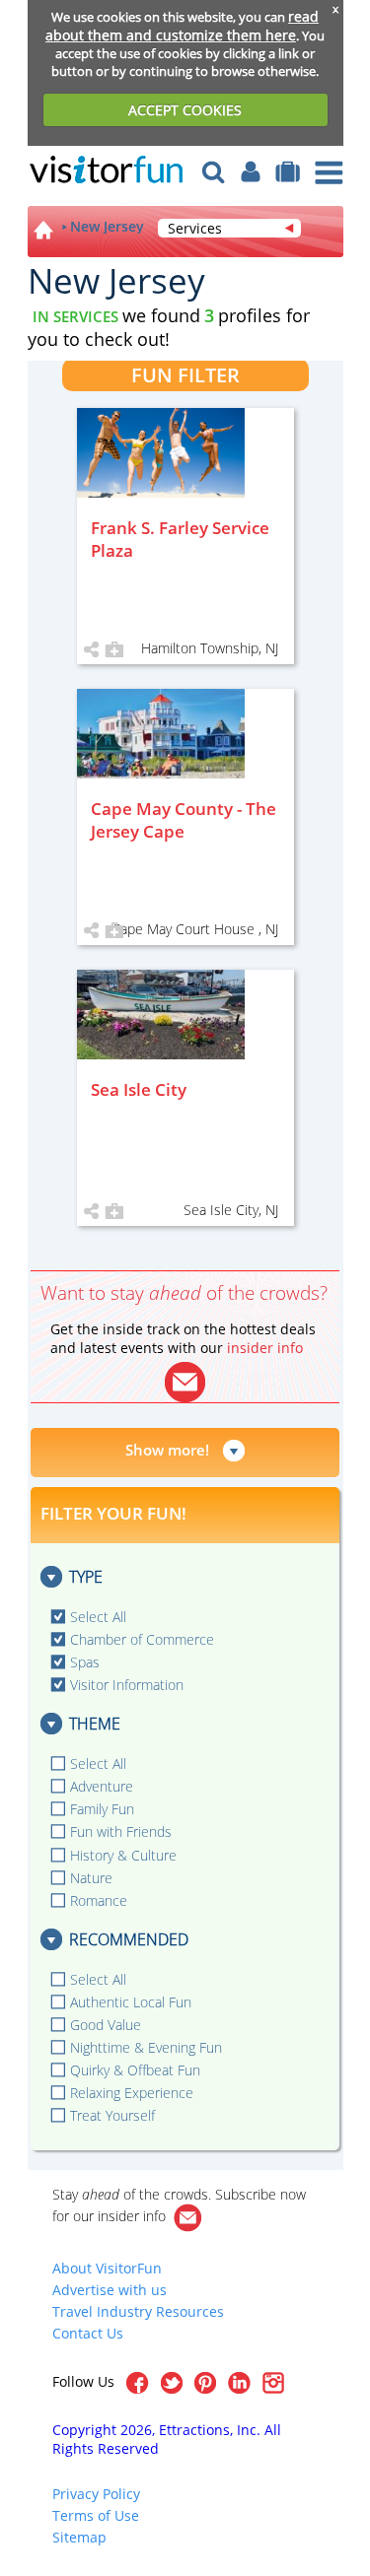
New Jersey (107, 227)
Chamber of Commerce (142, 1639)
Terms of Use (96, 2515)
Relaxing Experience (132, 2093)
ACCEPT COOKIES (185, 110)
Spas (85, 1662)
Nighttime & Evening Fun (146, 2047)
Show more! (167, 1450)
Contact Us (88, 2333)
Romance (99, 1900)
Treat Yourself (112, 2115)
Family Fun (102, 1809)
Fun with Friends (121, 1831)
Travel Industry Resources (138, 2311)
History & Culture (123, 1855)
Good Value (106, 2025)
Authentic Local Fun (131, 2002)
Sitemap (79, 2537)
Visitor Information (127, 1685)
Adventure (102, 1786)
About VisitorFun (107, 2268)
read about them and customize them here (182, 26)
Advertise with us (110, 2290)
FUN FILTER (185, 375)
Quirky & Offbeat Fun (135, 2070)
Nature (91, 1878)
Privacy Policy (96, 2494)
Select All (98, 1617)
